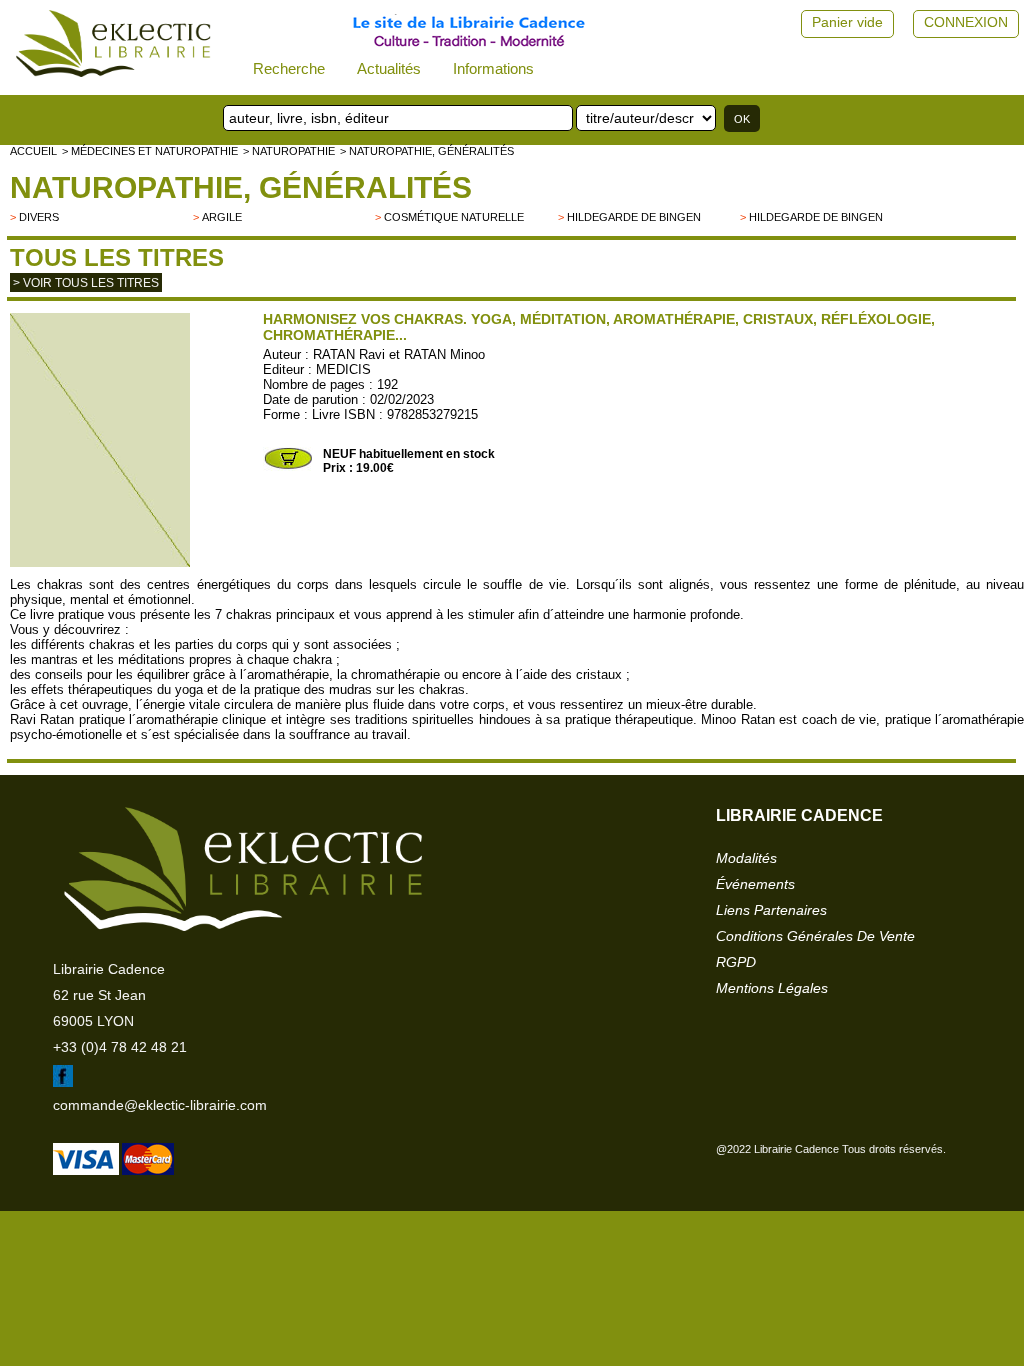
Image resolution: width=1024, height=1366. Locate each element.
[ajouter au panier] (288, 467)
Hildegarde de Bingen (634, 217)
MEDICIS (343, 369)
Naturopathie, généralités (241, 187)
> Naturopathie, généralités (427, 151)
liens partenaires (771, 910)
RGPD (736, 962)
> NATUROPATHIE (289, 151)
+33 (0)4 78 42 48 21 (120, 1047)
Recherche (289, 68)
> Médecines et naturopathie (150, 151)
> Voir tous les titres (86, 283)
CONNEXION (966, 22)
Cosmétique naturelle (454, 217)
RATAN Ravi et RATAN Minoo (399, 354)
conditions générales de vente (815, 936)
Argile (222, 217)
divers (39, 217)
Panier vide (847, 22)
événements (755, 884)
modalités (746, 858)
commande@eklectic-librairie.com (160, 1105)
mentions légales (772, 988)
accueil (33, 151)
